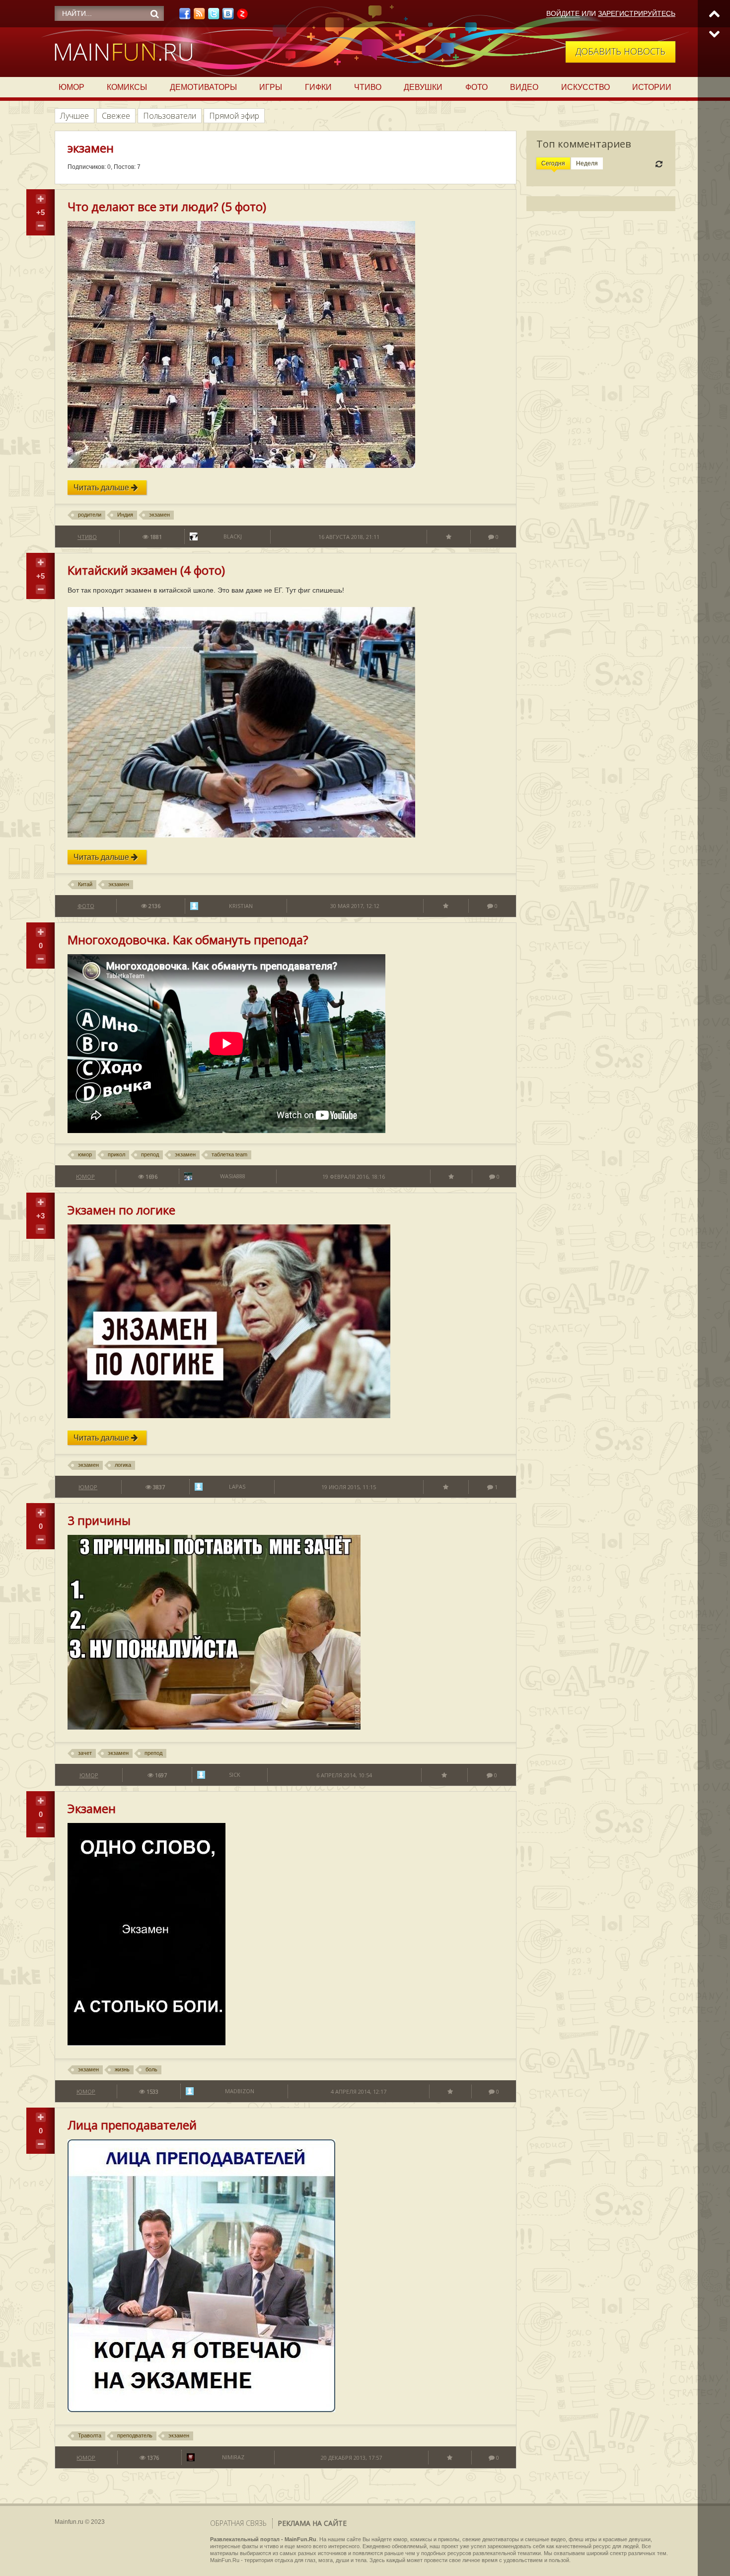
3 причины (99, 1520)
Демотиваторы (203, 87)
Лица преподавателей (132, 2125)
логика (123, 1465)
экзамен (159, 515)
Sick (235, 1775)
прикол (116, 1154)
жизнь (122, 2069)
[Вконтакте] (228, 16)
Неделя (587, 163)
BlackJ (233, 536)
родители (90, 515)
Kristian (241, 906)
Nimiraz (233, 2457)
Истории (652, 87)
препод (150, 1154)
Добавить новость (620, 51)
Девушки (423, 87)
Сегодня (553, 163)
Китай (85, 884)
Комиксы (127, 87)
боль (151, 2069)
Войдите (563, 13)
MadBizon (240, 2091)
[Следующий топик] (714, 34)
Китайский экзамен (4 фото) (146, 570)
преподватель (135, 2435)
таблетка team (229, 1154)
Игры (271, 87)
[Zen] (242, 16)
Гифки (318, 87)
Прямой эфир (234, 116)
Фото (476, 87)
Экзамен (92, 1808)
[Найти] (154, 14)
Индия (125, 515)
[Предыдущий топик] (714, 14)
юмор (85, 1154)
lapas (237, 1486)
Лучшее (74, 116)
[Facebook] (185, 16)
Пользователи (170, 116)
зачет (85, 1753)
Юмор (72, 87)
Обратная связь (238, 2523)
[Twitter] (214, 16)
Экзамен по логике (121, 1210)
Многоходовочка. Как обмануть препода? (188, 940)
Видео (524, 87)
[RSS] (199, 16)
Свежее (116, 116)
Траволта (90, 2435)
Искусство (585, 87)
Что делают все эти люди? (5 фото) (167, 206)
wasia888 (233, 1176)
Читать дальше (102, 488)
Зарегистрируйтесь (637, 13)
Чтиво (368, 87)
